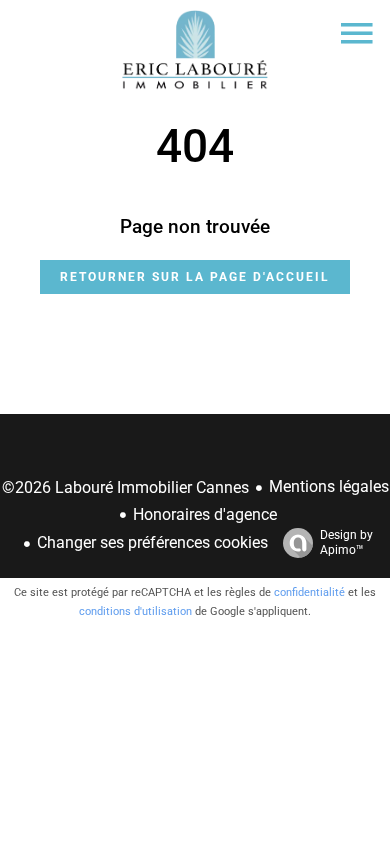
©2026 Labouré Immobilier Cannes (125, 487)
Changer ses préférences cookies (152, 542)
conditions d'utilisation (135, 611)
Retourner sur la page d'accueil (195, 277)
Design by (346, 542)
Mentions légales (329, 486)
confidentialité (309, 592)
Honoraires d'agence (205, 514)
